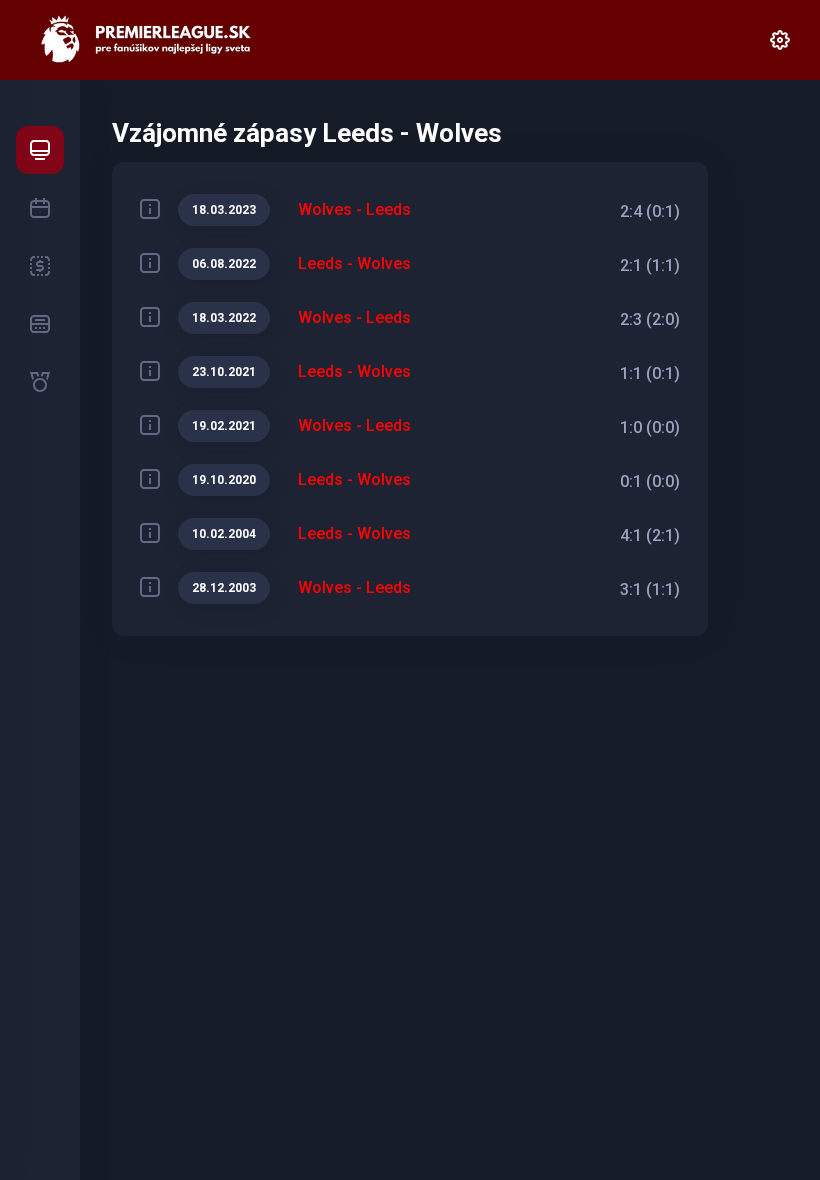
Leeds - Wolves (354, 263)
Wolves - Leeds (354, 209)
